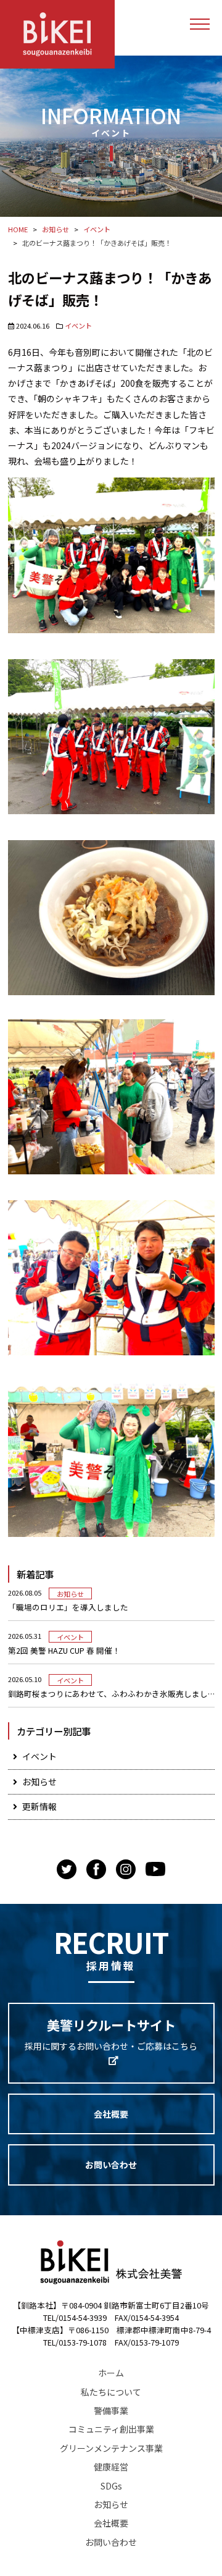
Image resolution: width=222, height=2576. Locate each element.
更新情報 (39, 1806)
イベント (78, 326)
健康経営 (111, 2467)
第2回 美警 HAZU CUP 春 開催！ (64, 1651)
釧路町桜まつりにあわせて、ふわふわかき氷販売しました (111, 1694)
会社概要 (111, 2114)
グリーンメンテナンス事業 (111, 2448)
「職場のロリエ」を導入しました (68, 1607)
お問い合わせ (111, 2165)
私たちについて (111, 2392)
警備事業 (111, 2410)
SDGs (111, 2486)
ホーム (111, 2373)
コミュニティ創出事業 (111, 2429)
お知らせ (70, 1594)
